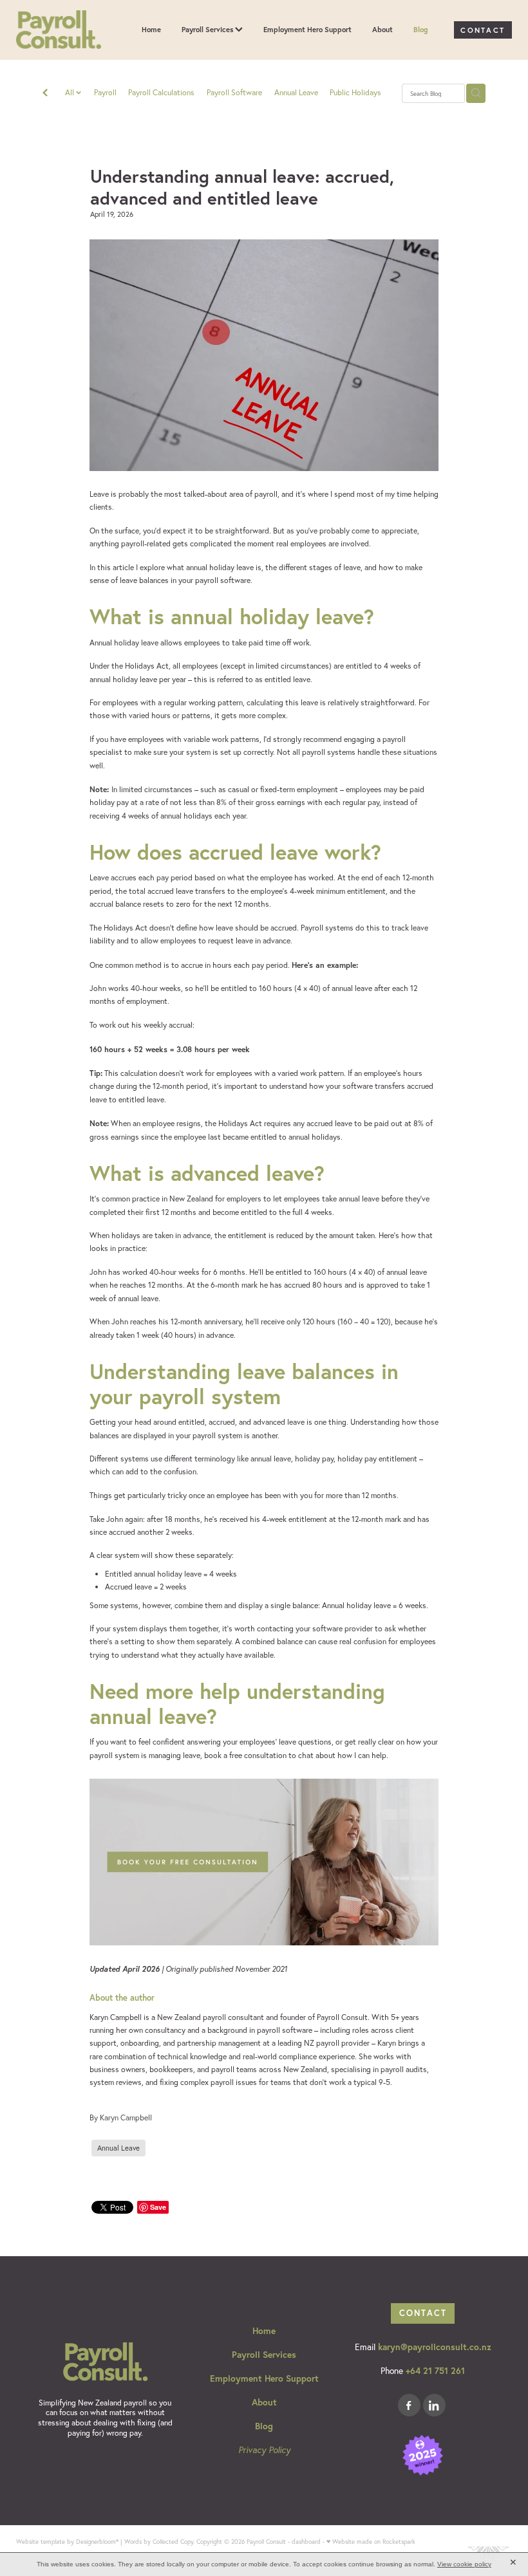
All (71, 92)
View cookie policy (464, 2564)
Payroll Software (234, 92)
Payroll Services (208, 29)
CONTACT (483, 30)
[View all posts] (45, 94)
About (382, 29)
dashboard (306, 2541)
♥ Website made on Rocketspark (371, 2541)
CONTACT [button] (423, 2313)
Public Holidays (355, 92)
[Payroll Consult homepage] (66, 30)
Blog (421, 29)
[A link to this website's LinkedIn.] (434, 2405)
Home (151, 29)
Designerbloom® (97, 2541)
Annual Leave (296, 92)
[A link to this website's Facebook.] (409, 2405)
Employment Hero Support (307, 29)
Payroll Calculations (161, 92)
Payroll (105, 92)
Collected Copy (173, 2541)
